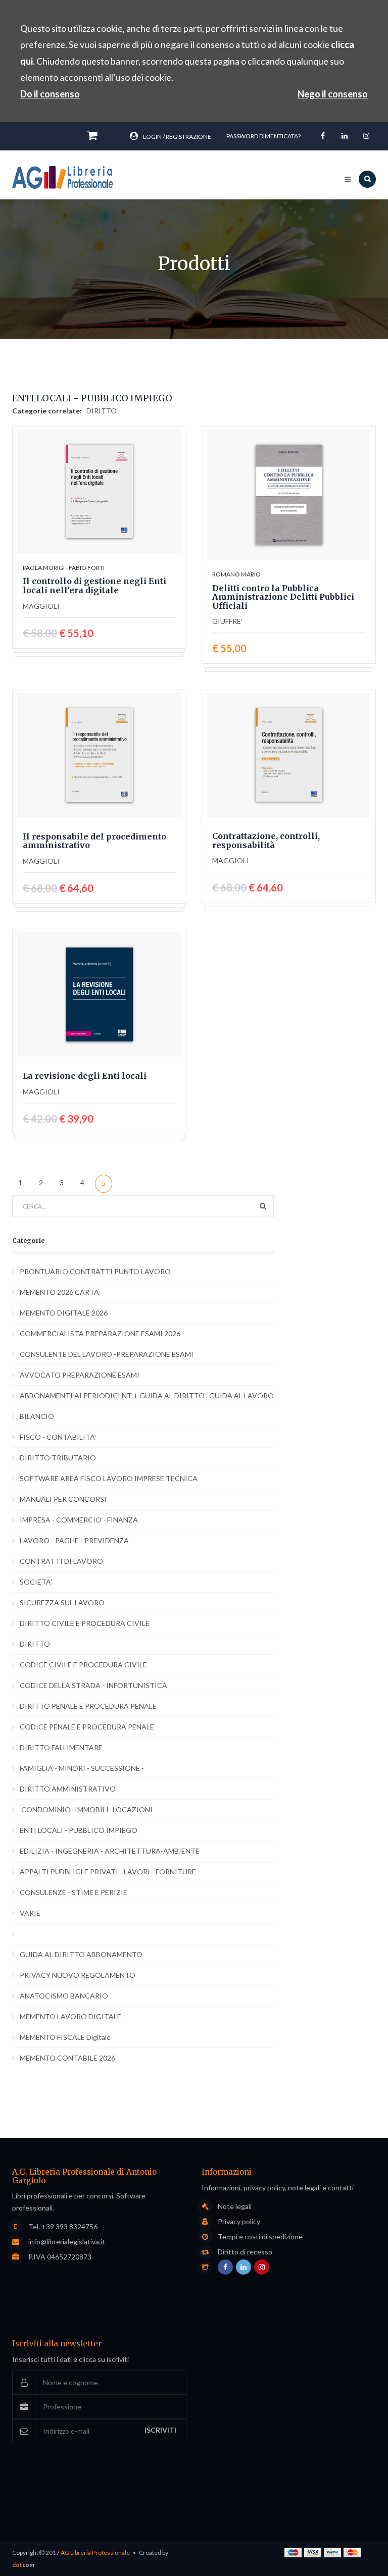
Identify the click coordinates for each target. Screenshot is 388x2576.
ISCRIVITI (160, 2430)
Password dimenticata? (263, 136)
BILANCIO (37, 1416)
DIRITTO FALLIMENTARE (61, 1747)
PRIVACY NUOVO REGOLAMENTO (78, 1975)
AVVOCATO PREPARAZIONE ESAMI (80, 1375)
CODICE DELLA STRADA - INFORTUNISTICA (93, 1685)
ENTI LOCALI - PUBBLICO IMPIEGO (79, 1830)
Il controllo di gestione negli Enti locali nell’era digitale (94, 586)
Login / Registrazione (177, 137)
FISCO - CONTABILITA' (58, 1437)
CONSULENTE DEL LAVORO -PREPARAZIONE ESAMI (107, 1354)
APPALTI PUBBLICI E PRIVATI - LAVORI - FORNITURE (108, 1872)
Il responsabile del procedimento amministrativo (94, 841)
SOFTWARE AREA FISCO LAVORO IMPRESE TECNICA (109, 1478)
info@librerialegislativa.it (67, 2242)
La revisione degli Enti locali (85, 1076)
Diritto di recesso (245, 2252)
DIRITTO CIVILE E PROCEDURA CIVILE (85, 1623)
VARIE (30, 1913)
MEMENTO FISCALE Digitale (65, 2037)
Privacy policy (239, 2222)
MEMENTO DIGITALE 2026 (64, 1313)
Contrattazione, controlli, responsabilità (266, 841)
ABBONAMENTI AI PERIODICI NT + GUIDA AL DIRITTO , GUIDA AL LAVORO (147, 1396)
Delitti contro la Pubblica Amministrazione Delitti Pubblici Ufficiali (283, 597)
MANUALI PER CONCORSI (63, 1499)
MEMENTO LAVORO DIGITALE (70, 2016)
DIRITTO (102, 411)
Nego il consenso (333, 94)
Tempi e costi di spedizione (260, 2237)
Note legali (235, 2206)
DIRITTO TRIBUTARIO (58, 1458)
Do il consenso (50, 94)
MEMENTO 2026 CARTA (59, 1292)
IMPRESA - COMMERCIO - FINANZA (79, 1520)
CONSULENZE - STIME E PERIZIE (74, 1892)
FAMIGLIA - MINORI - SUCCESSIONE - (82, 1768)
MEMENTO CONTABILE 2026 (67, 2058)
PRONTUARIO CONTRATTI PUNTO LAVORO (95, 1271)
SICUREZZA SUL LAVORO (62, 1602)
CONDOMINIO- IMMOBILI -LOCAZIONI (86, 1809)
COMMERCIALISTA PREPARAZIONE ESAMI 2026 (100, 1333)
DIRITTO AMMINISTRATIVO (68, 1789)
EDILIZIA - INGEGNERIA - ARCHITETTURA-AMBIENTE (110, 1851)
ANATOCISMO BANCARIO (64, 1996)
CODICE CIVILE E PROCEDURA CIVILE (83, 1665)
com (23, 2565)
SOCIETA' (36, 1582)
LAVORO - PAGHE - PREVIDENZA (74, 1540)
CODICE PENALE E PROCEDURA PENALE (87, 1727)
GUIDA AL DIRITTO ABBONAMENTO (81, 1954)
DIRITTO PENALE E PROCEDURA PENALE (88, 1706)
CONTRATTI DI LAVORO (61, 1561)
